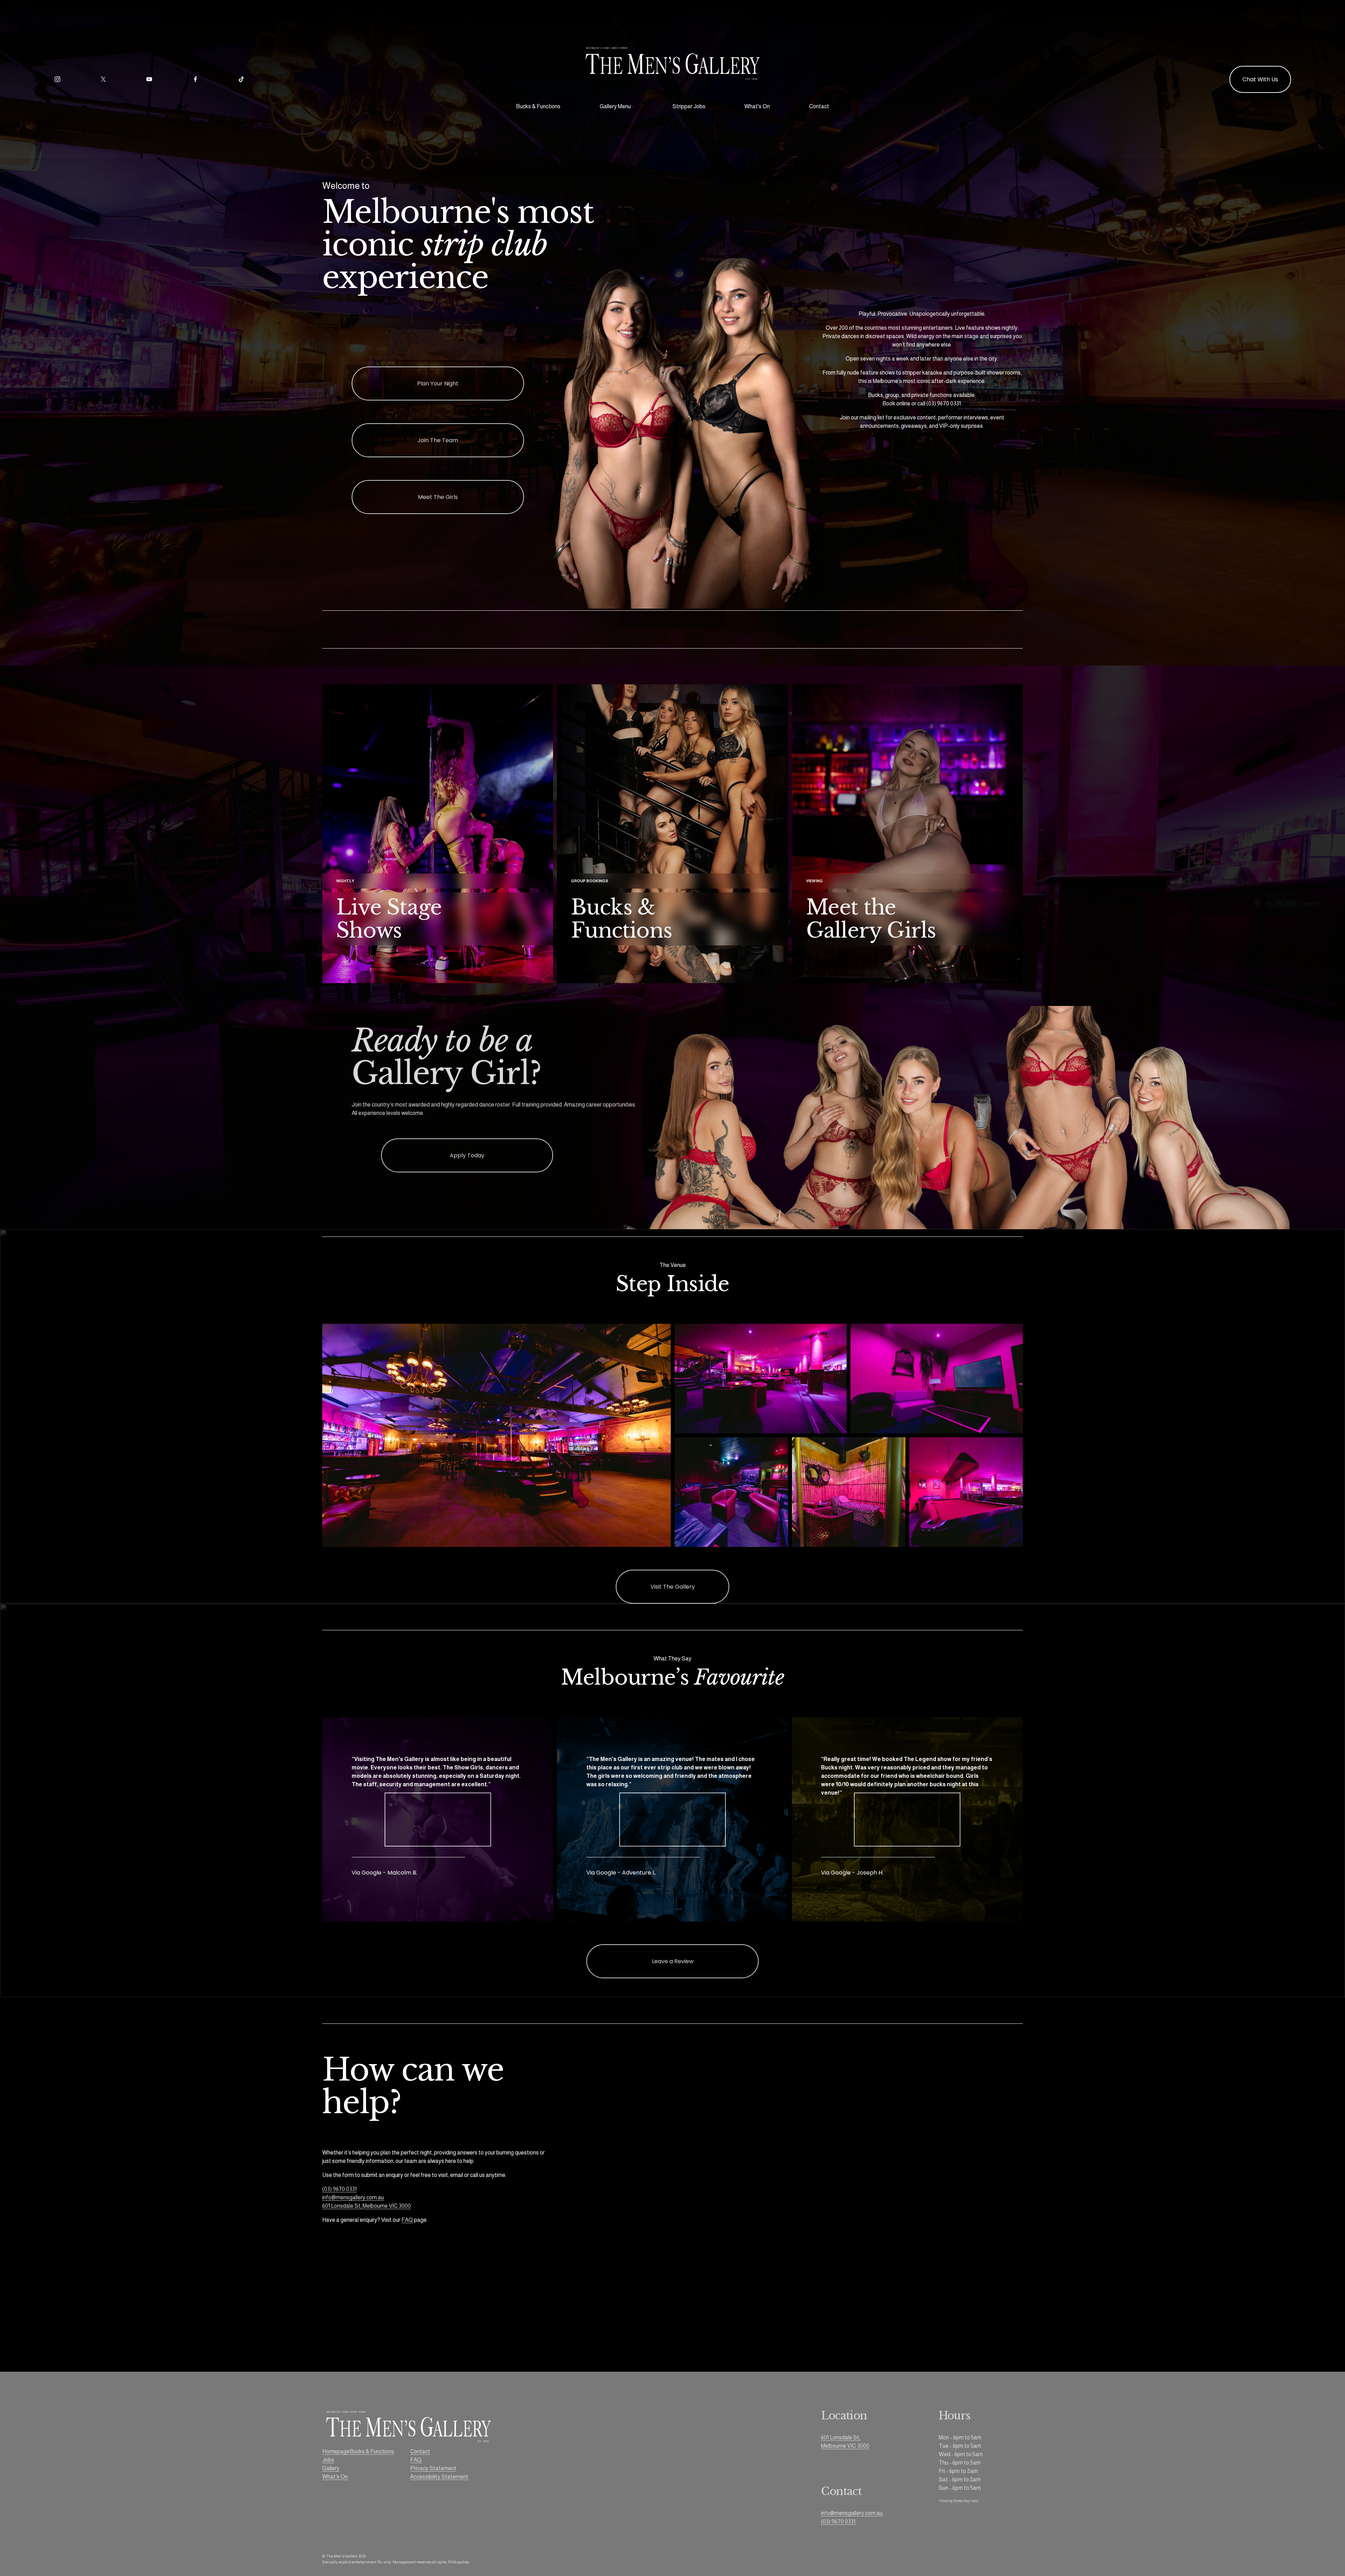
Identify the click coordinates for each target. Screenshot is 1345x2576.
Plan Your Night (438, 383)
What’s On (335, 2477)
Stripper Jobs (689, 106)
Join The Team (438, 440)
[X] (103, 79)
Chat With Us (1260, 79)
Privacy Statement (433, 2468)
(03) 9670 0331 (339, 2189)
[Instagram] (57, 79)
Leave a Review (673, 1961)
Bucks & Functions (538, 106)
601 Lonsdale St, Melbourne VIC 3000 (367, 2206)
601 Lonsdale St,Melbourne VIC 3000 (845, 2442)
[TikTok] (241, 79)
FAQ (407, 2220)
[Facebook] (195, 79)
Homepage (336, 2451)
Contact (819, 106)
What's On (757, 106)
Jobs (328, 2460)
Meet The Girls (438, 497)
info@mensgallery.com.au (353, 2197)
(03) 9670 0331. (839, 2522)
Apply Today (467, 1155)
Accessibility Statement (439, 2477)
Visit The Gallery (673, 1587)
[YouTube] (149, 79)
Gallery (331, 2468)
